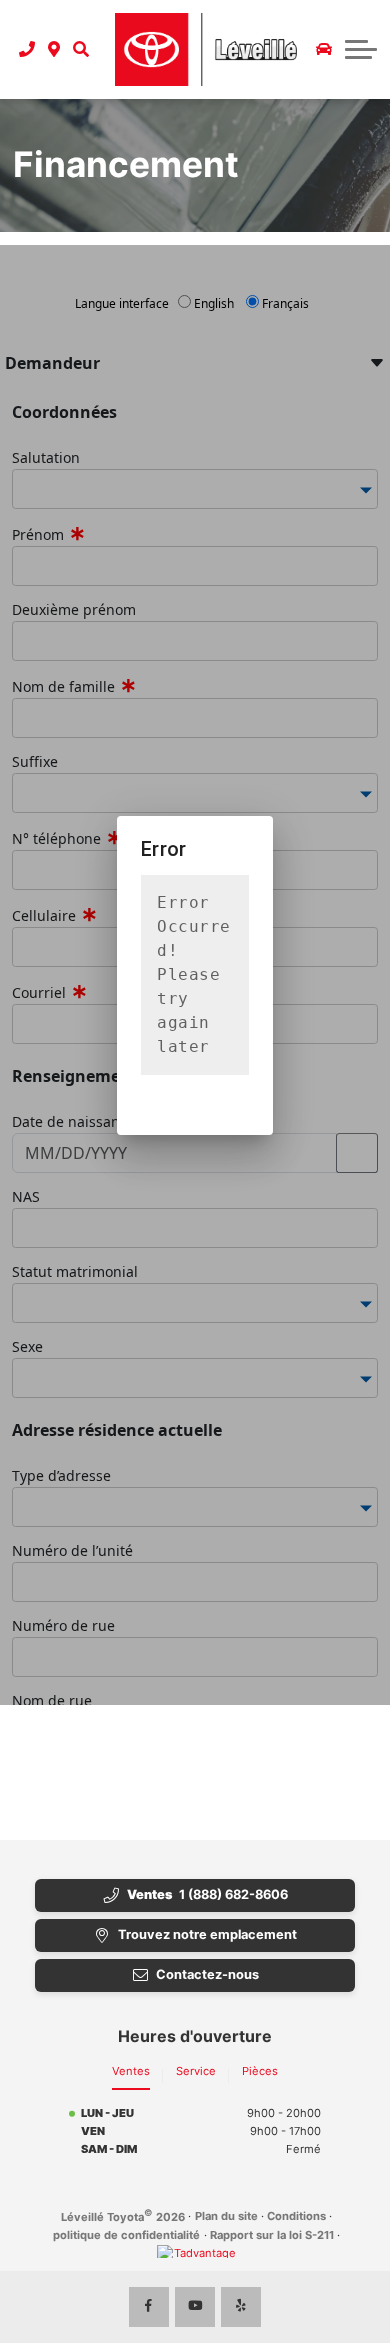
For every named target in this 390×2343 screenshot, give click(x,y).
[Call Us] (27, 49)
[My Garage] (324, 49)
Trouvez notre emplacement (207, 1934)
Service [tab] (196, 2071)
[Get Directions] (54, 49)
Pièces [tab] (260, 2071)
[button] (80, 49)
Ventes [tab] (131, 2071)
